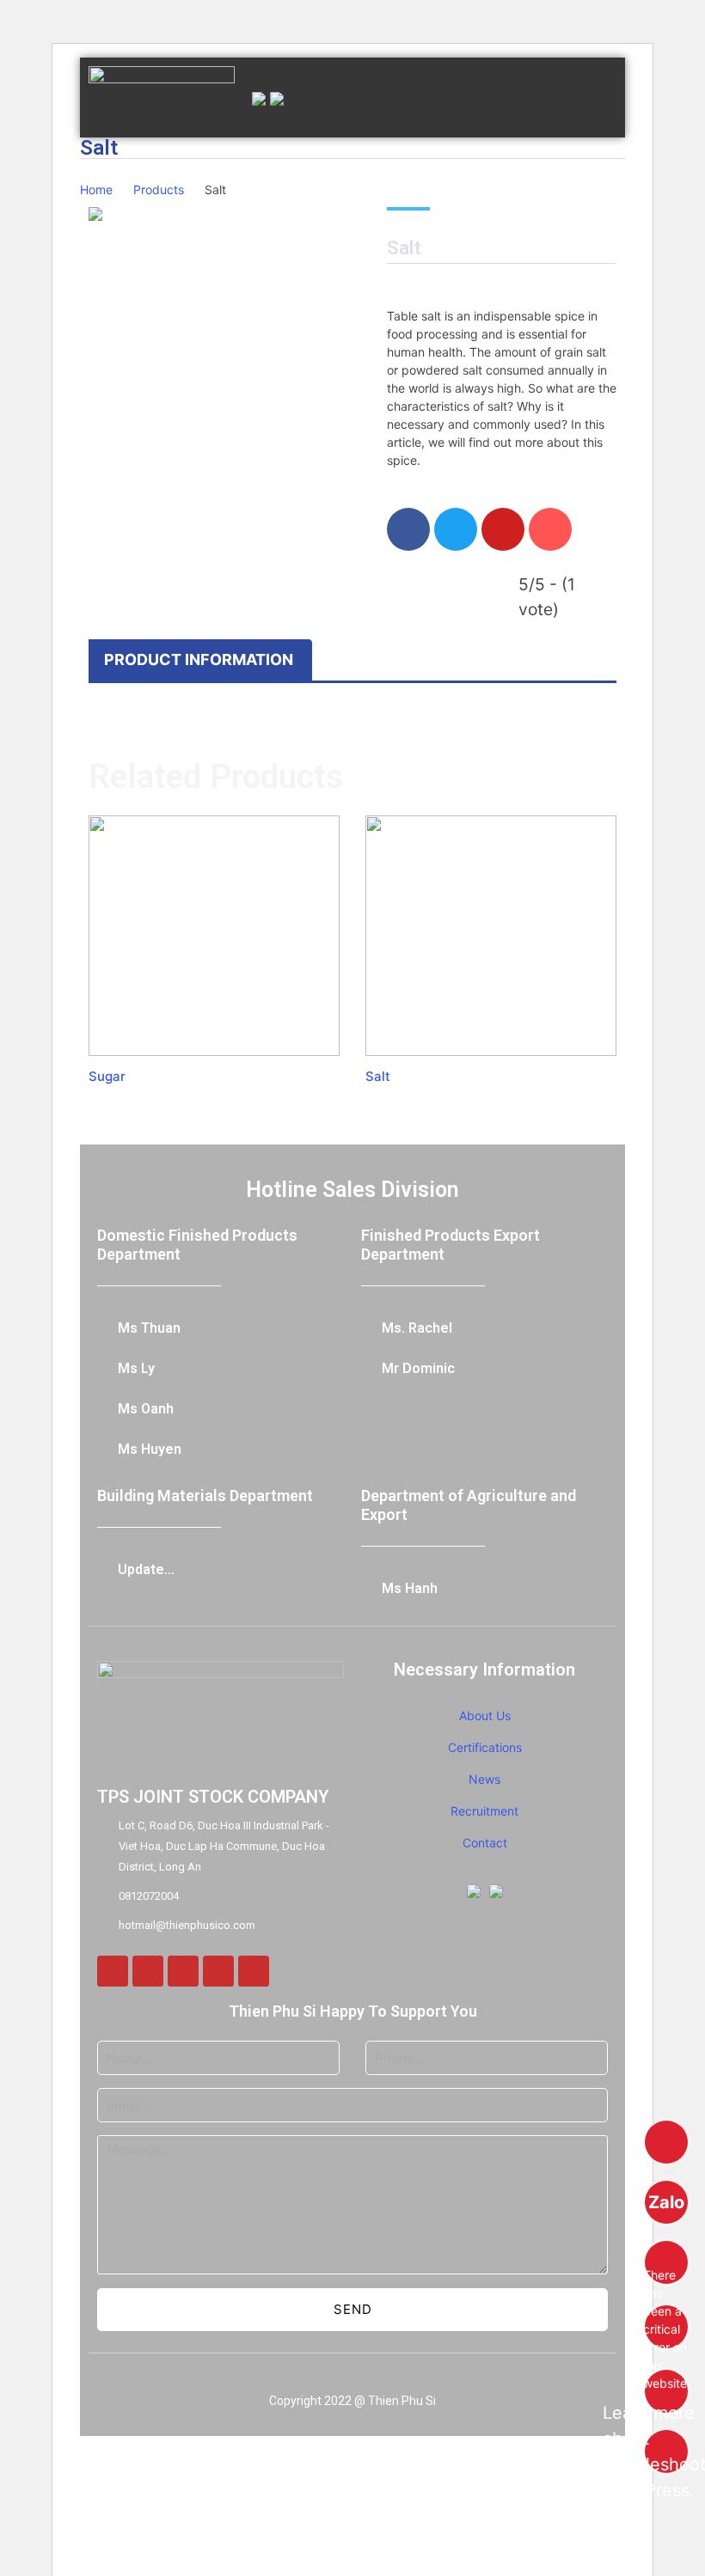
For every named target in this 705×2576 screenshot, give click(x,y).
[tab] (198, 660)
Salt (378, 1076)
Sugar (107, 1076)
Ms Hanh (410, 1588)
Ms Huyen (150, 1449)
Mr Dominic (418, 1368)
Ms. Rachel (417, 1328)
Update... (146, 1569)
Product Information (199, 659)
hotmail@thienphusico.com (187, 1925)
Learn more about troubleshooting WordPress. (666, 2451)
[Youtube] (254, 1971)
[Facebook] (113, 1971)
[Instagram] (148, 1971)
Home (96, 189)
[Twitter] (183, 1971)
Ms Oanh (146, 1409)
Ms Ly (136, 1368)
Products (159, 189)
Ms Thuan (149, 1328)
